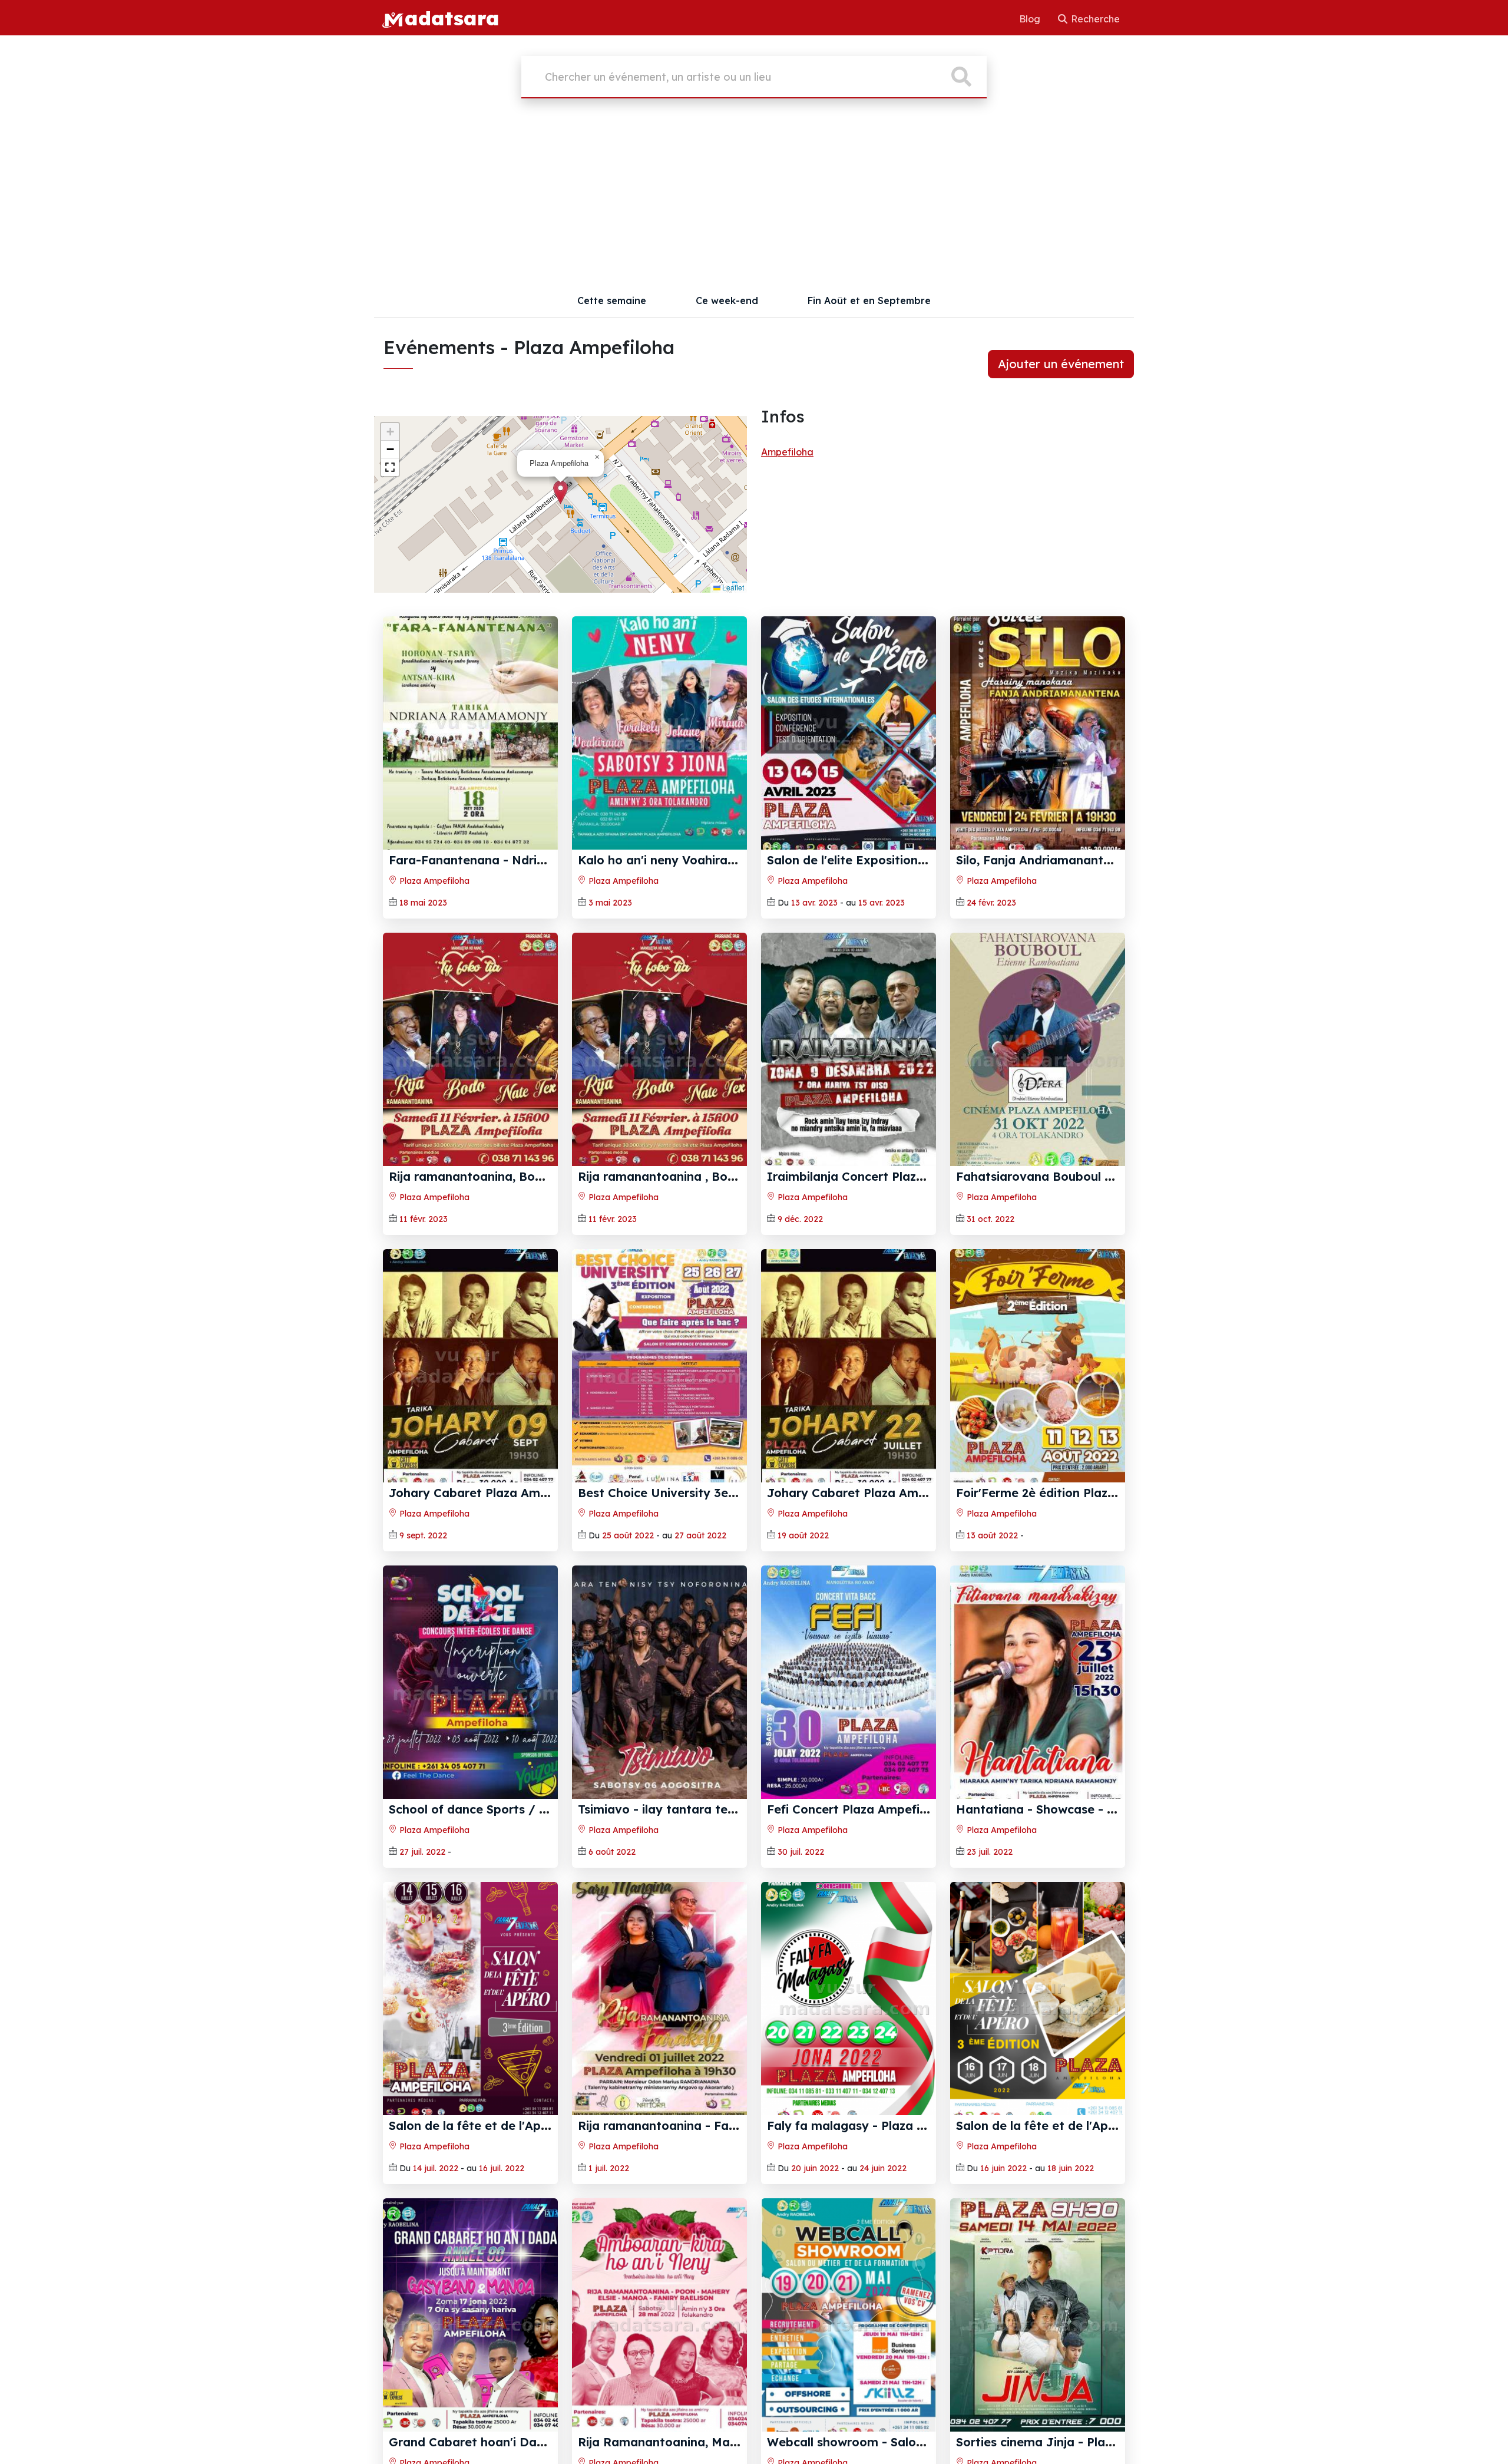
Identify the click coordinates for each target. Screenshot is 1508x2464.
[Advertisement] (754, 196)
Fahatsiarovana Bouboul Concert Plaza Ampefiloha (1107, 1176)
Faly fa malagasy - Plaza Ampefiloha (875, 2126)
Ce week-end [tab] (727, 300)
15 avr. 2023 (882, 903)
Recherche (1094, 19)
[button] (560, 492)
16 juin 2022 (1003, 2168)
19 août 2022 (803, 1535)
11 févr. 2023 (424, 1219)
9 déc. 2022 (800, 1219)
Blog (1031, 19)
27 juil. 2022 (422, 1852)
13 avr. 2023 (814, 903)
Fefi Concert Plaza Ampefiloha (856, 1809)
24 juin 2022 (883, 2168)
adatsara (452, 18)
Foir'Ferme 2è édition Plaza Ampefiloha (1071, 1493)
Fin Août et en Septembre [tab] (869, 300)
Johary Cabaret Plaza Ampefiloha (488, 1493)
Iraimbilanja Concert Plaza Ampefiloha (881, 1176)
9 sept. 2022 (423, 1535)
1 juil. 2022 (609, 2168)
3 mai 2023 (610, 903)
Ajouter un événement (1061, 364)
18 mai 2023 (423, 903)
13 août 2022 (992, 1535)
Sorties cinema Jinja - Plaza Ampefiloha (1073, 2442)
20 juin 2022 (815, 2168)
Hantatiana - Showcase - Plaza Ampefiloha (1083, 1809)
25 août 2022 (628, 1535)
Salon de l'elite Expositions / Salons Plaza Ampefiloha (925, 860)
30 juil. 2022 (801, 1852)
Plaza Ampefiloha (433, 881)
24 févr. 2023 (991, 903)
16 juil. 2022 (502, 2168)
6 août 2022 (612, 1852)
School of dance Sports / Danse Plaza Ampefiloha (535, 1809)
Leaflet (732, 587)
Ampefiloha (787, 452)
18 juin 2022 (1071, 2168)
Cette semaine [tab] (612, 300)
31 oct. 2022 (991, 1219)
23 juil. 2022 (990, 1852)
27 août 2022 (700, 1535)
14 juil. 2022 (436, 2168)
